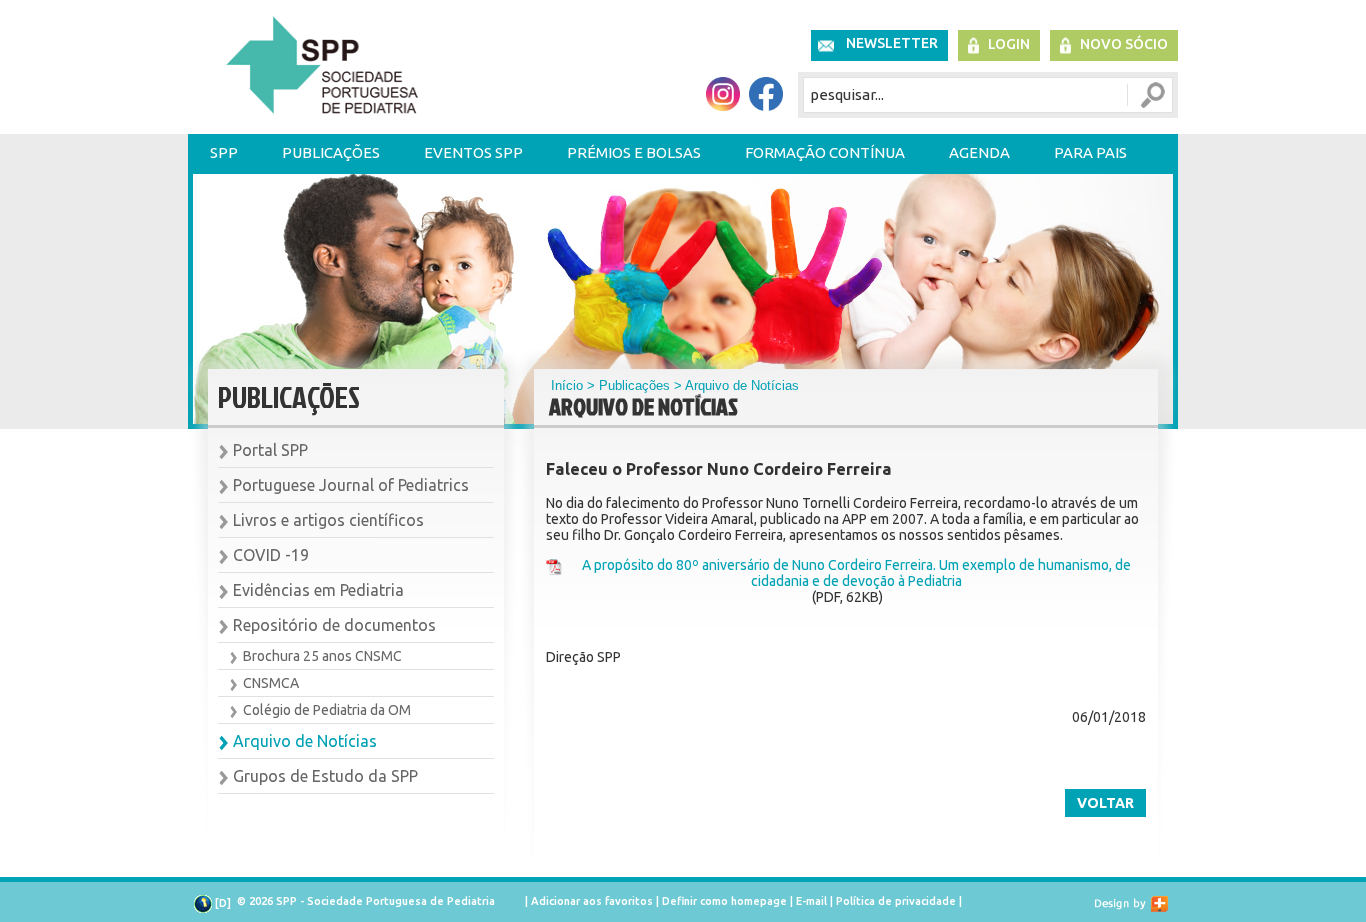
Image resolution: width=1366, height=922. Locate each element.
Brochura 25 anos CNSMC (322, 656)
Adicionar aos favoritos (592, 901)
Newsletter (892, 43)
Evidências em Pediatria (318, 590)
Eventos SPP (473, 152)
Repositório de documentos (334, 625)
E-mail (811, 901)
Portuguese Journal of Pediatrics (351, 485)
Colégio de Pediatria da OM (327, 710)
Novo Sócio (1124, 44)
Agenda (979, 152)
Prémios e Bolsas (634, 152)
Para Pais (1090, 152)
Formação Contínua (825, 152)
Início (567, 385)
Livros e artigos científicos (328, 520)
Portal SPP (270, 450)
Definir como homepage (724, 901)
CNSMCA (271, 683)
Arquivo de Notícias (305, 741)
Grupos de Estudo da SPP (325, 776)
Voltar (1105, 803)
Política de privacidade (896, 901)
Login (1009, 44)
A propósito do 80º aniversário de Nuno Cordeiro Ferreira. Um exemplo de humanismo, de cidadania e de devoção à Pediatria (856, 573)
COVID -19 (271, 555)
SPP (224, 152)
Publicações (331, 152)
